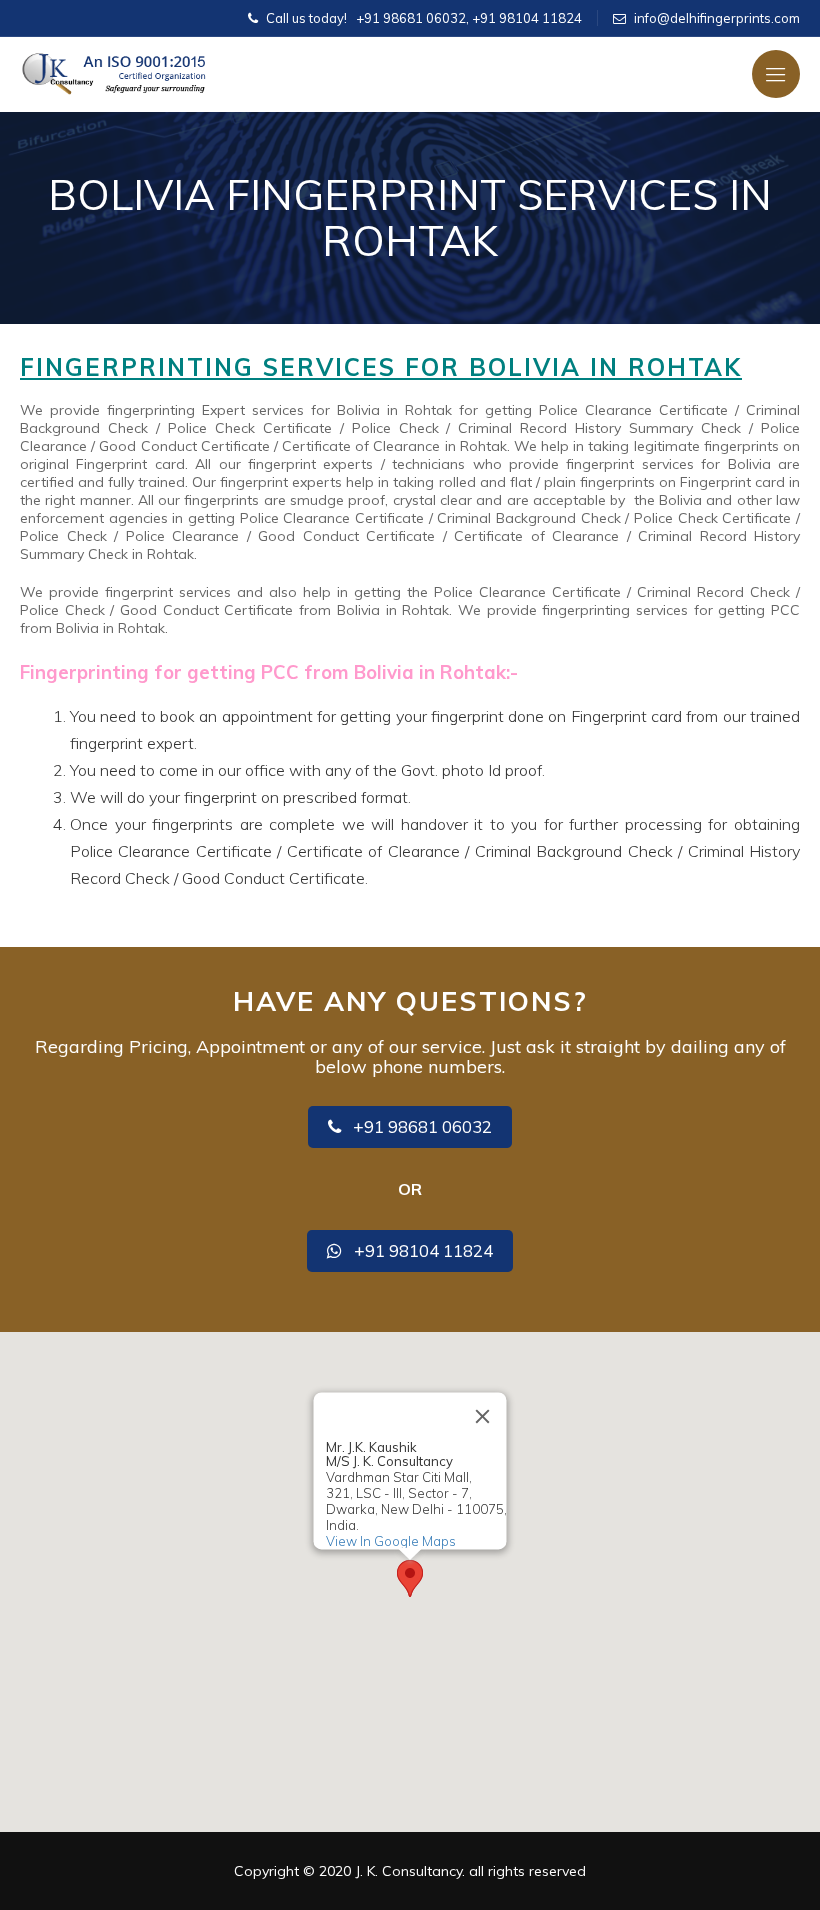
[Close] (483, 1417)
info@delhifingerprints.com (717, 18)
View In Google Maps (391, 1541)
